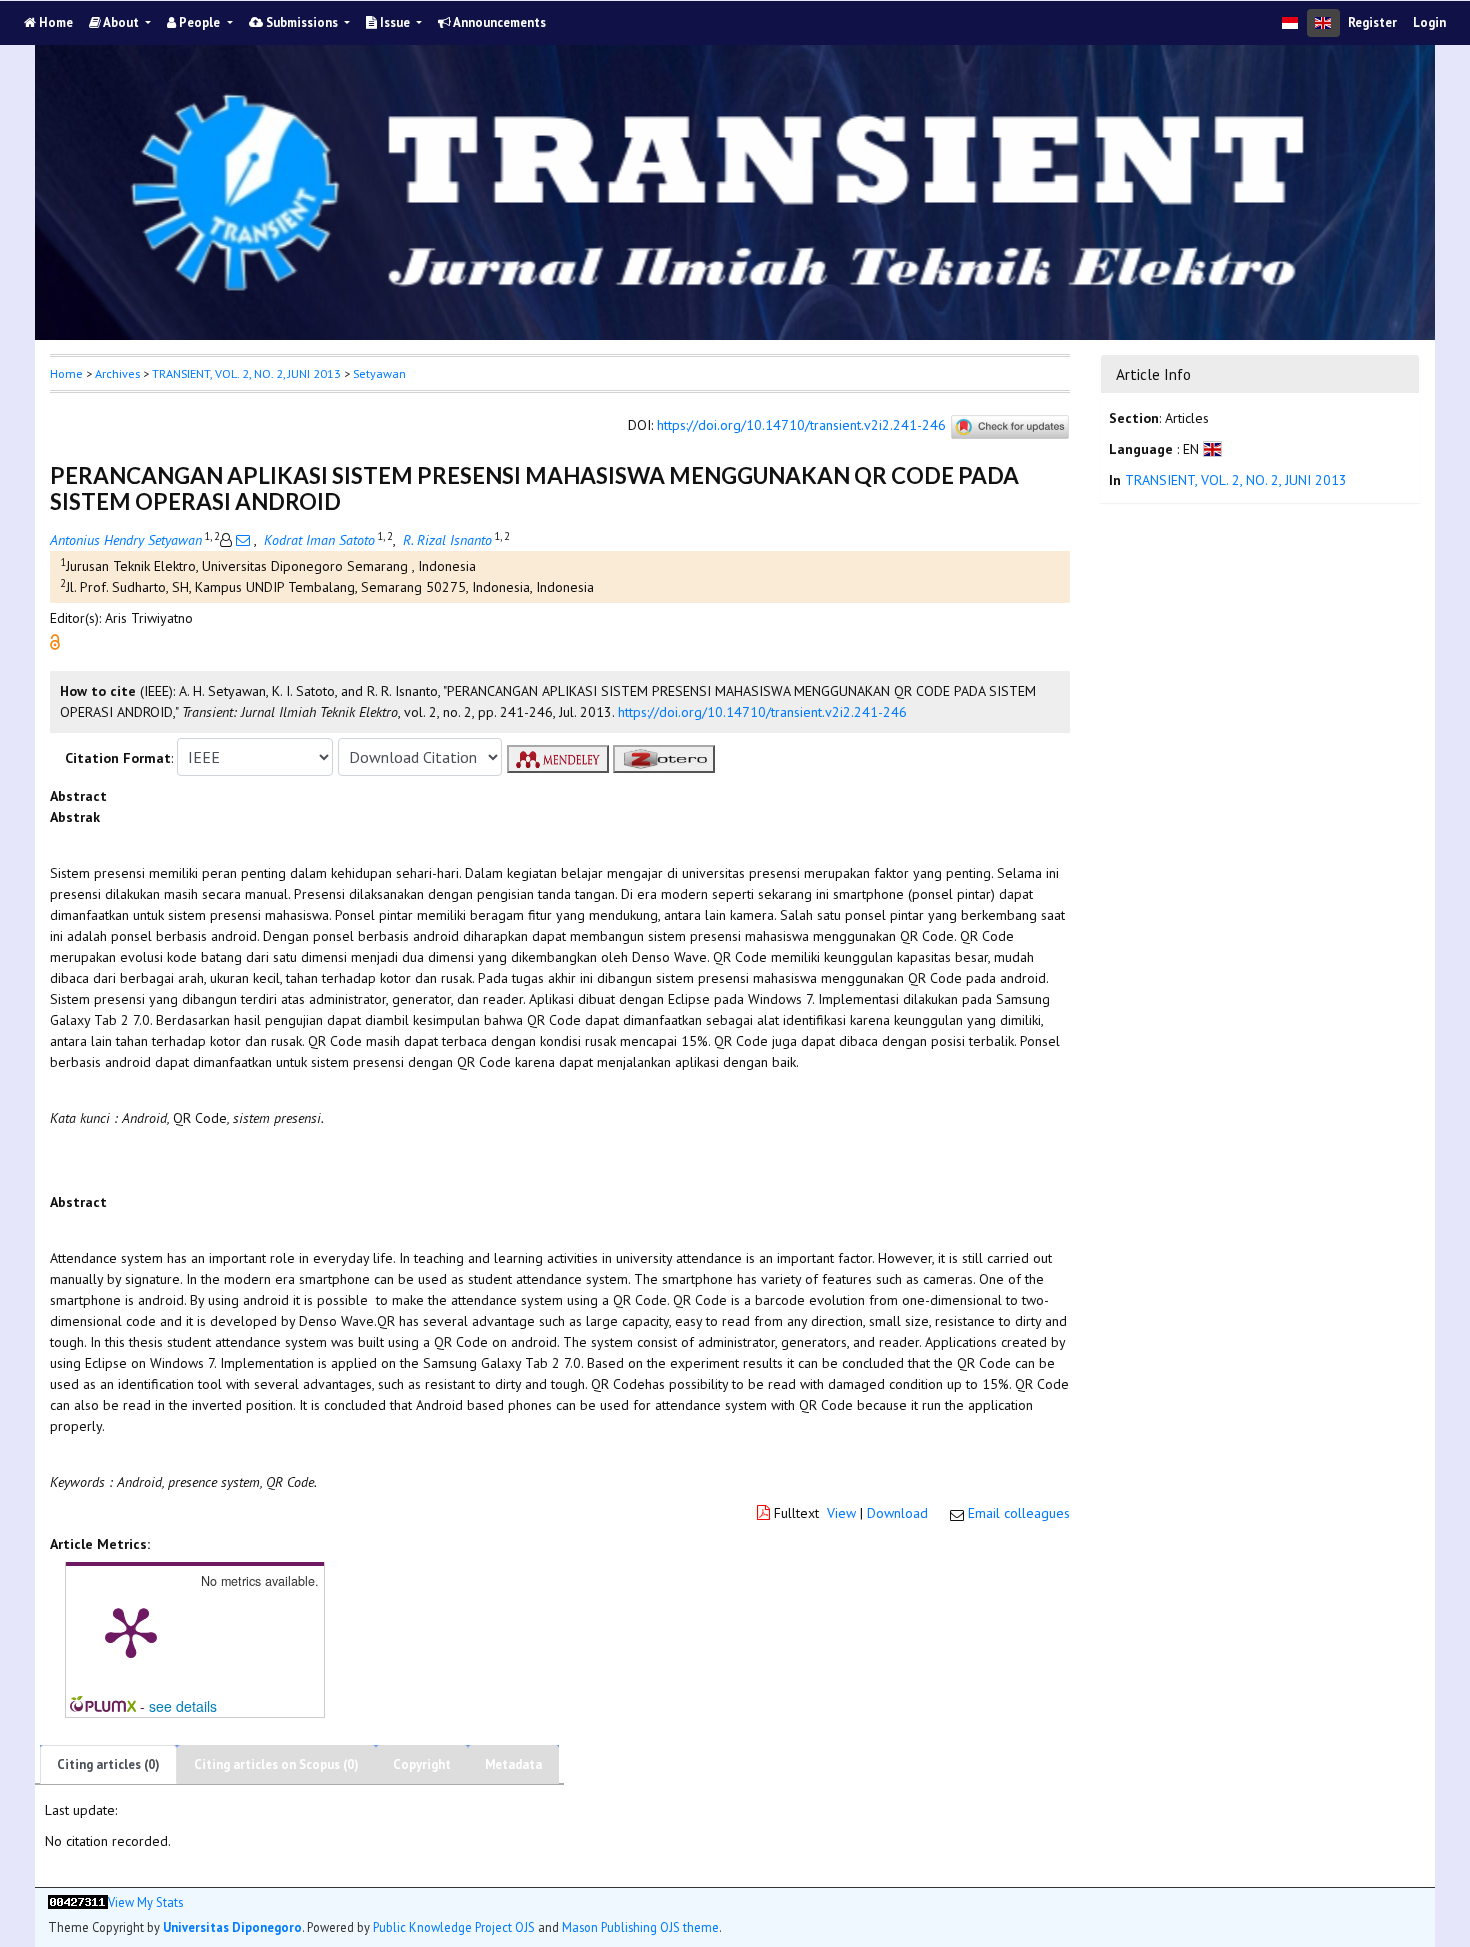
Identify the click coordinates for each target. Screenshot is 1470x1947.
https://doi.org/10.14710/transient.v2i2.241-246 (801, 426)
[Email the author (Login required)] (243, 540)
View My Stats (145, 1902)
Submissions (302, 22)
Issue (395, 22)
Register (1372, 22)
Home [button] (66, 373)
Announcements (498, 22)
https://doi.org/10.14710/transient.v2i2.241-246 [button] (762, 712)
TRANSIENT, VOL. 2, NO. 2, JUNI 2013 (246, 373)
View (841, 1513)
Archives (117, 373)
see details (183, 1706)
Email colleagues (1019, 1513)
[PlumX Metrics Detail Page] (131, 1631)
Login (1429, 22)
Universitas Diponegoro (232, 1927)
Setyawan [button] (379, 373)
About (121, 22)
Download (897, 1513)
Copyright (422, 1764)
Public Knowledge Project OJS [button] (454, 1927)
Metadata (513, 1764)
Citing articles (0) (108, 1764)
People (199, 22)
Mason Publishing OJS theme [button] (640, 1927)
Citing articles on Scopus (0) (276, 1764)
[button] (55, 641)
